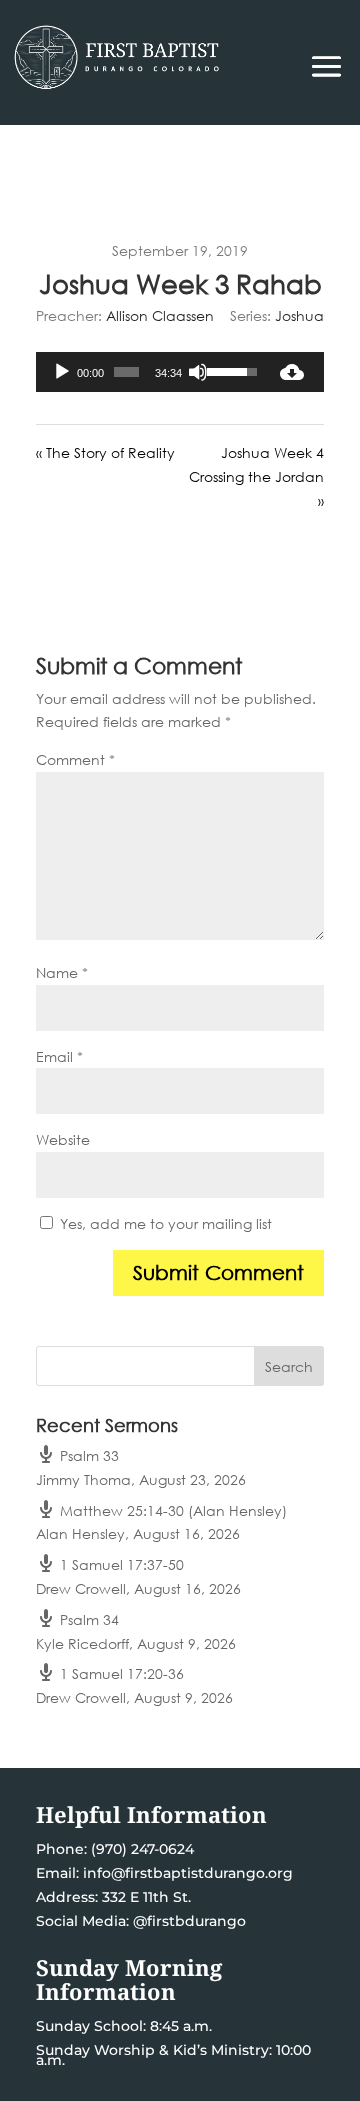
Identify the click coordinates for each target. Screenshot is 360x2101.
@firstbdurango (189, 1921)
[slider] (126, 372)
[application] (148, 372)
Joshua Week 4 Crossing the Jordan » (256, 476)
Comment (75, 759)
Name (62, 972)
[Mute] (198, 372)
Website (63, 1139)
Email (59, 1056)
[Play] (62, 372)
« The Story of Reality (105, 452)
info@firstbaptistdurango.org (188, 1873)
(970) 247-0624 (140, 1849)
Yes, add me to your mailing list (164, 1223)
